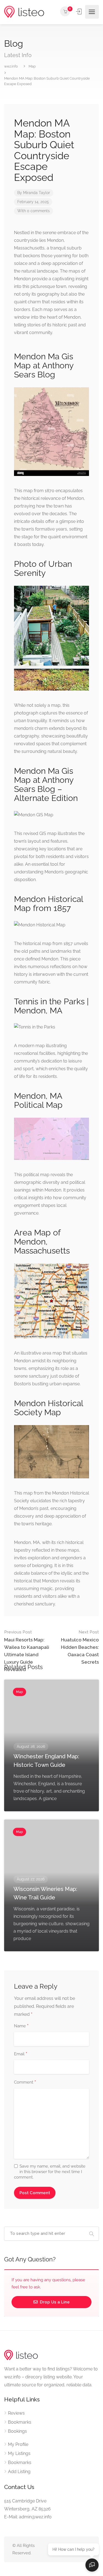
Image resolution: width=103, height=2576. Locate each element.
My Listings (19, 2453)
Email (21, 2054)
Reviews (16, 2413)
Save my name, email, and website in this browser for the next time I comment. (50, 2172)
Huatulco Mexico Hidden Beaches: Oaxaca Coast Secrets (80, 1647)
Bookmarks (20, 2422)
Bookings (17, 2431)
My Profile (18, 2444)
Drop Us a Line (54, 2302)
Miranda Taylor (37, 193)
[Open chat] (92, 2565)
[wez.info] (24, 12)
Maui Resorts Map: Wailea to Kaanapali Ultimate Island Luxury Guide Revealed (27, 1651)
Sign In (79, 12)
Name (21, 2026)
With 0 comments (34, 211)
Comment (25, 2082)
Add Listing (19, 2472)
